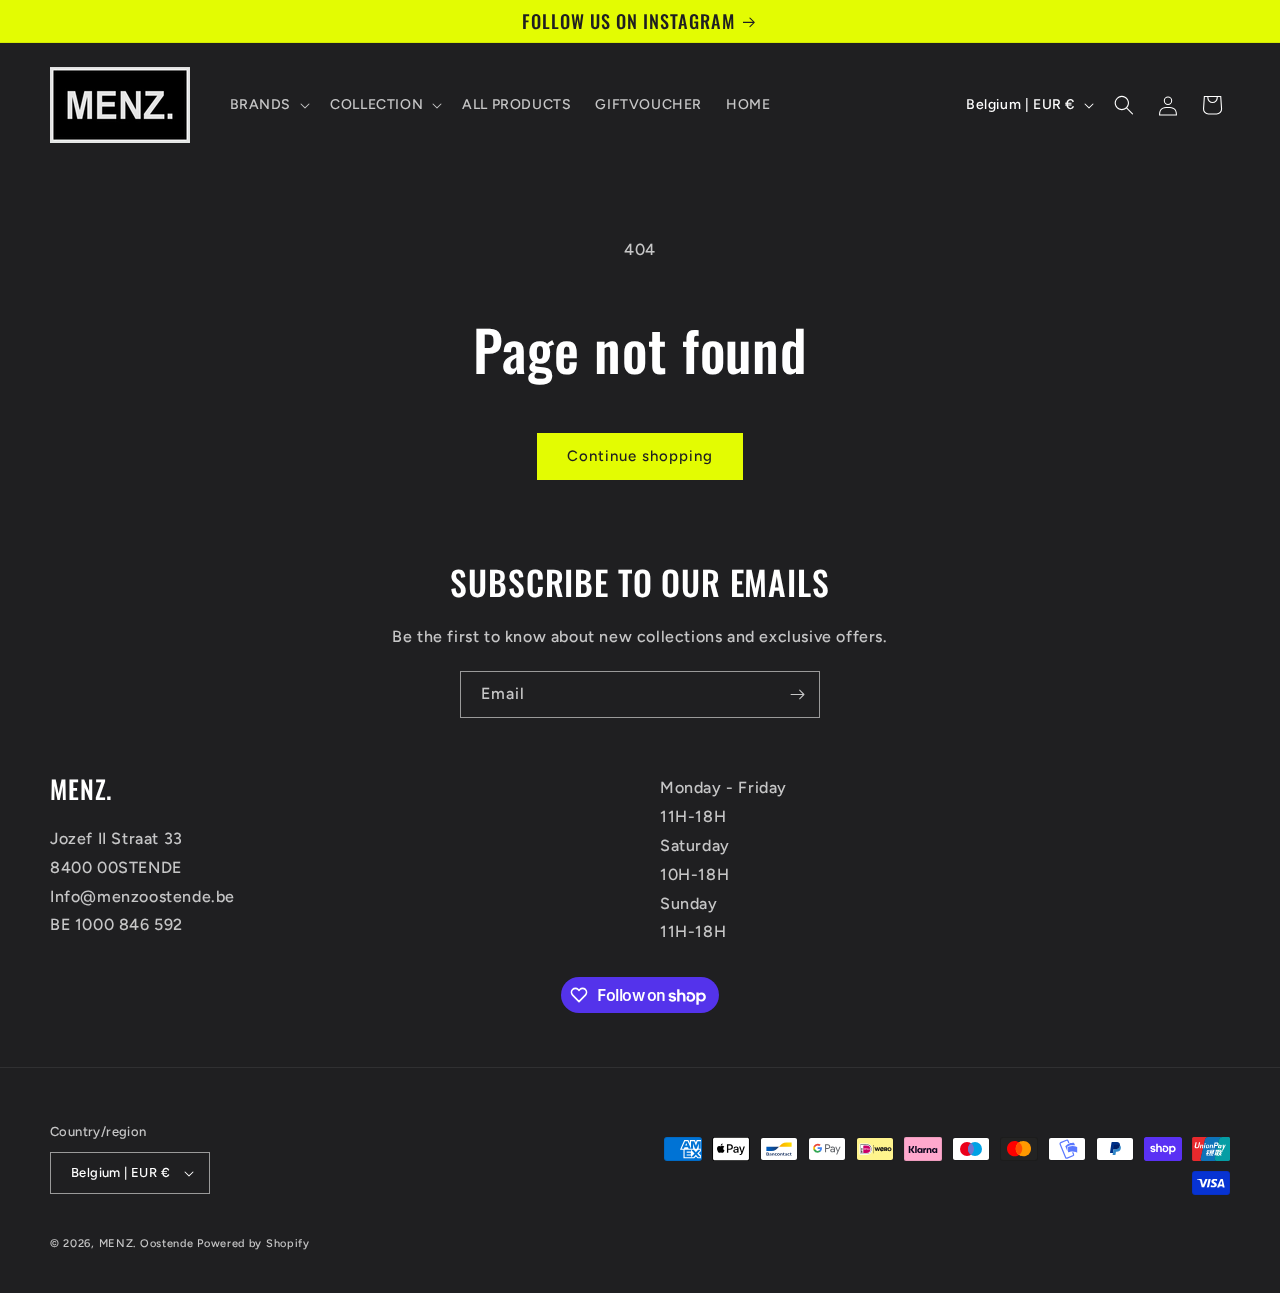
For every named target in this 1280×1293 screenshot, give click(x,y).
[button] (268, 105)
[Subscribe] (797, 694)
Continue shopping (640, 456)
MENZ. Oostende (146, 1243)
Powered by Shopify (253, 1243)
